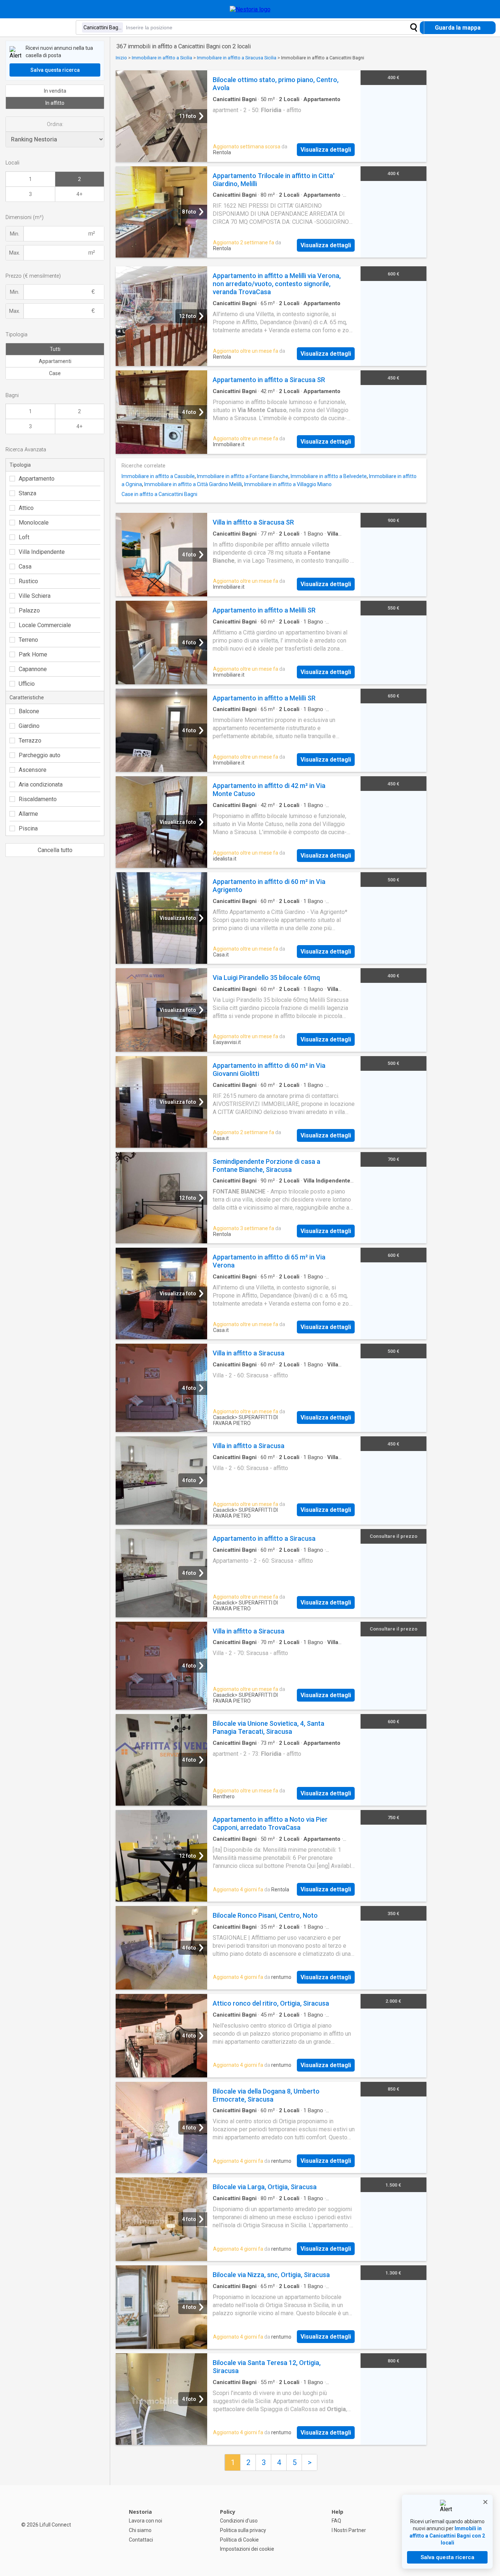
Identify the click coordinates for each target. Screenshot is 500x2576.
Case (55, 373)
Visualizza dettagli (326, 150)
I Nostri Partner (349, 2530)
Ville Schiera (35, 596)
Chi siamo (140, 2530)
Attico (26, 508)
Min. (15, 234)
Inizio (121, 58)
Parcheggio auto (40, 755)
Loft (24, 537)
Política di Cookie (239, 2540)
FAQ (336, 2521)
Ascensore (33, 770)
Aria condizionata (41, 784)
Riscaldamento (38, 799)
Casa (25, 567)
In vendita (55, 91)
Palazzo (29, 610)
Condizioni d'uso (239, 2521)
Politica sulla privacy (243, 2530)
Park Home (33, 654)
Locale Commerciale (45, 625)
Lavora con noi (145, 2521)
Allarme (28, 814)
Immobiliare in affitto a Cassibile (158, 476)
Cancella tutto (55, 850)
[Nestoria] (250, 9)
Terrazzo (30, 741)
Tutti (55, 349)
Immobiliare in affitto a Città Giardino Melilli (193, 484)
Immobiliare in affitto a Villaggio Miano (288, 484)
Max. (15, 253)
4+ (79, 194)
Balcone (29, 711)
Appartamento (37, 479)
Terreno (28, 640)
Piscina (28, 828)
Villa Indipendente (42, 552)
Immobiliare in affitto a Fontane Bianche (243, 476)
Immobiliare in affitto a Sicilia (162, 58)
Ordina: (55, 124)
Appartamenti (55, 361)
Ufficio (27, 684)
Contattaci (141, 2540)
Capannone (33, 669)
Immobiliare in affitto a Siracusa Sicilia (237, 58)
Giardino (29, 726)
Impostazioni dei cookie (247, 2549)
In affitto (55, 103)
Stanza (27, 493)
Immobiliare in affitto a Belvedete (329, 476)
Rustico (28, 581)
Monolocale (34, 523)
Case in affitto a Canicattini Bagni (159, 494)
